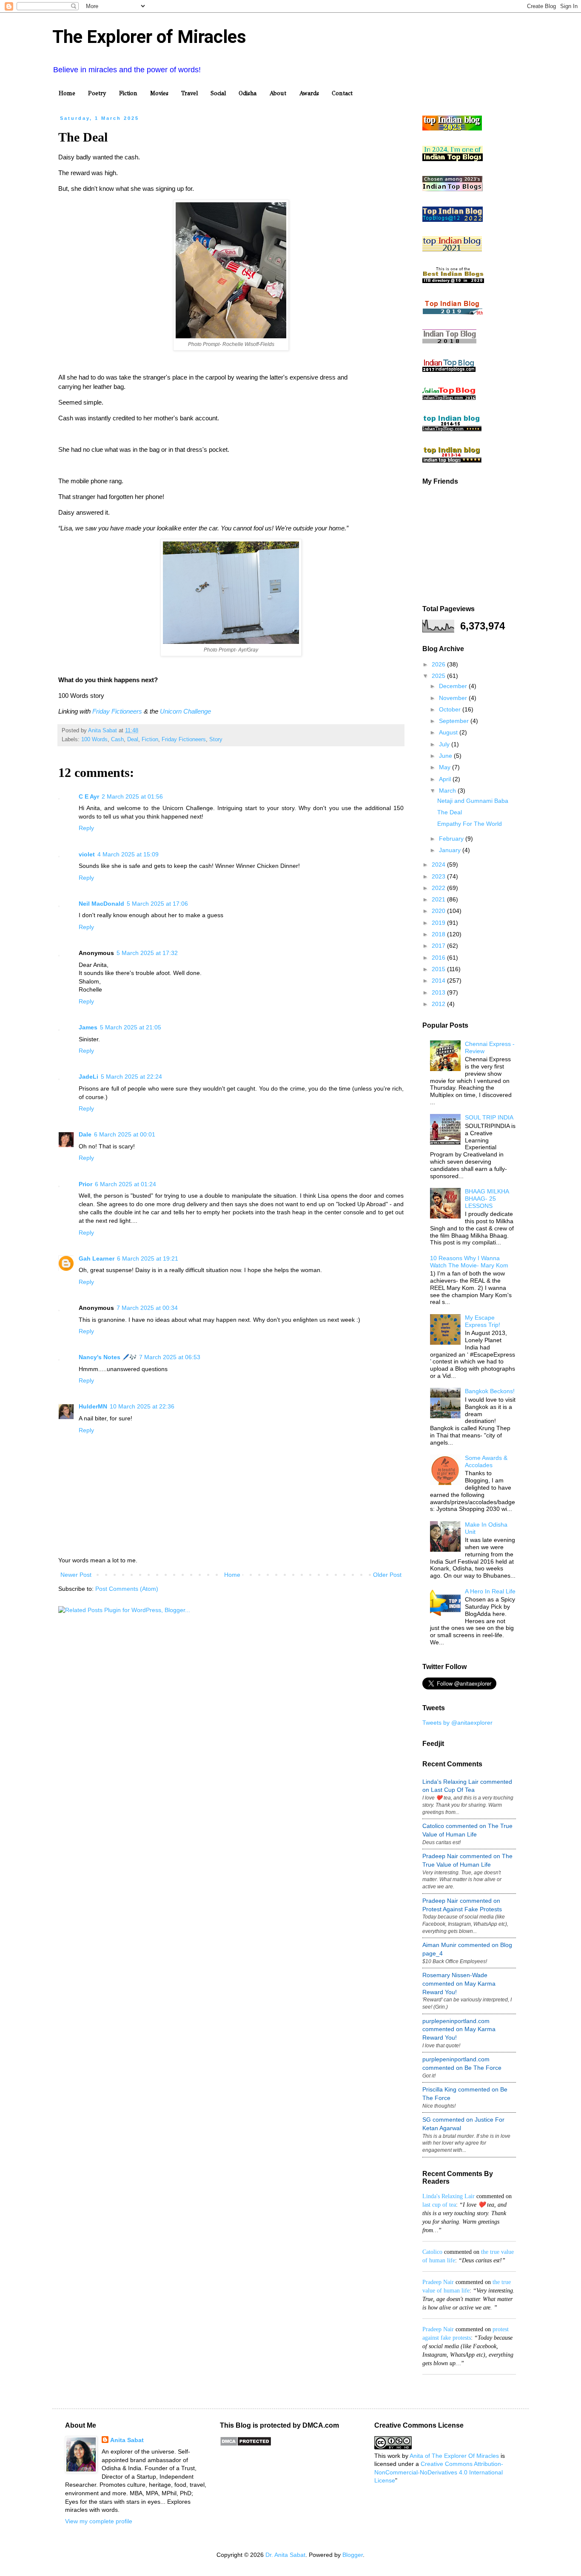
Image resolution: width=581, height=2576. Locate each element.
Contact (342, 93)
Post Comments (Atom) (127, 1589)
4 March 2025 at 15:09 (128, 854)
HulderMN (93, 1406)
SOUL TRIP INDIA (489, 1117)
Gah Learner (97, 1258)
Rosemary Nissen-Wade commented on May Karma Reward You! (459, 1983)
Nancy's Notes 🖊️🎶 (108, 1357)
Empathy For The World (470, 824)
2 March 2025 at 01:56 (132, 796)
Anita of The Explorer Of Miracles (454, 2456)
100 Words (94, 740)
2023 (439, 876)
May (446, 767)
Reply (86, 828)
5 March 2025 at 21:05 (131, 1027)
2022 (439, 888)
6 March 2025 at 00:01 (125, 1134)
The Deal (450, 812)
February (452, 839)
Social (218, 93)
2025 (439, 676)
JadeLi (88, 1077)
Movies (159, 93)
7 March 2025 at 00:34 (147, 1308)
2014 (439, 981)
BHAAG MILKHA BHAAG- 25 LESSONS (487, 1199)
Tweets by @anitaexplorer (457, 1723)
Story (216, 740)
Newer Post (76, 1575)
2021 (439, 899)
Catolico (432, 2252)
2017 (439, 946)
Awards (309, 93)
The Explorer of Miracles (149, 37)
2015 (439, 969)
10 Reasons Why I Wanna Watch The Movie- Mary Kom (469, 1262)
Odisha (248, 93)
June (446, 756)
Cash (117, 740)
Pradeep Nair (438, 2282)
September (455, 721)
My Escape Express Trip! (483, 1321)
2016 (439, 958)
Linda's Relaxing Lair (449, 2196)
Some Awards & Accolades (486, 1461)
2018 (439, 934)
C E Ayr (89, 796)
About (278, 93)
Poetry (97, 93)
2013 (439, 992)
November (454, 698)
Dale (85, 1134)
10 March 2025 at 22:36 (142, 1406)
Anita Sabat (127, 2440)
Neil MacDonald (101, 904)
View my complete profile (99, 2521)
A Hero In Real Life (490, 1591)
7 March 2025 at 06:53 (170, 1357)
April (446, 779)
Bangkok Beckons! (490, 1391)
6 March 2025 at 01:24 (125, 1184)
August (449, 732)
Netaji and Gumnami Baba (473, 801)
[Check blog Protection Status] (246, 2444)
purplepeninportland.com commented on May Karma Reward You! (459, 2029)
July (445, 744)
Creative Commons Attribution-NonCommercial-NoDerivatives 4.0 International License (439, 2472)
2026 (439, 664)
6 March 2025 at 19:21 (148, 1258)
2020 (439, 911)
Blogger (353, 2555)
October (451, 709)
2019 (439, 923)
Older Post (387, 1575)
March (448, 791)
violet (87, 854)
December (454, 686)
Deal (133, 740)
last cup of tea (439, 2205)
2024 (439, 864)
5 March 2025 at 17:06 (157, 904)
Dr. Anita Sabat (285, 2555)
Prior (85, 1184)
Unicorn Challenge (185, 711)
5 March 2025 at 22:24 (131, 1077)
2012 (439, 1004)
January (451, 850)
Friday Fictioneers (117, 711)
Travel (189, 93)
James (88, 1027)
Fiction (128, 93)
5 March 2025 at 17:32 (147, 953)
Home (67, 93)
